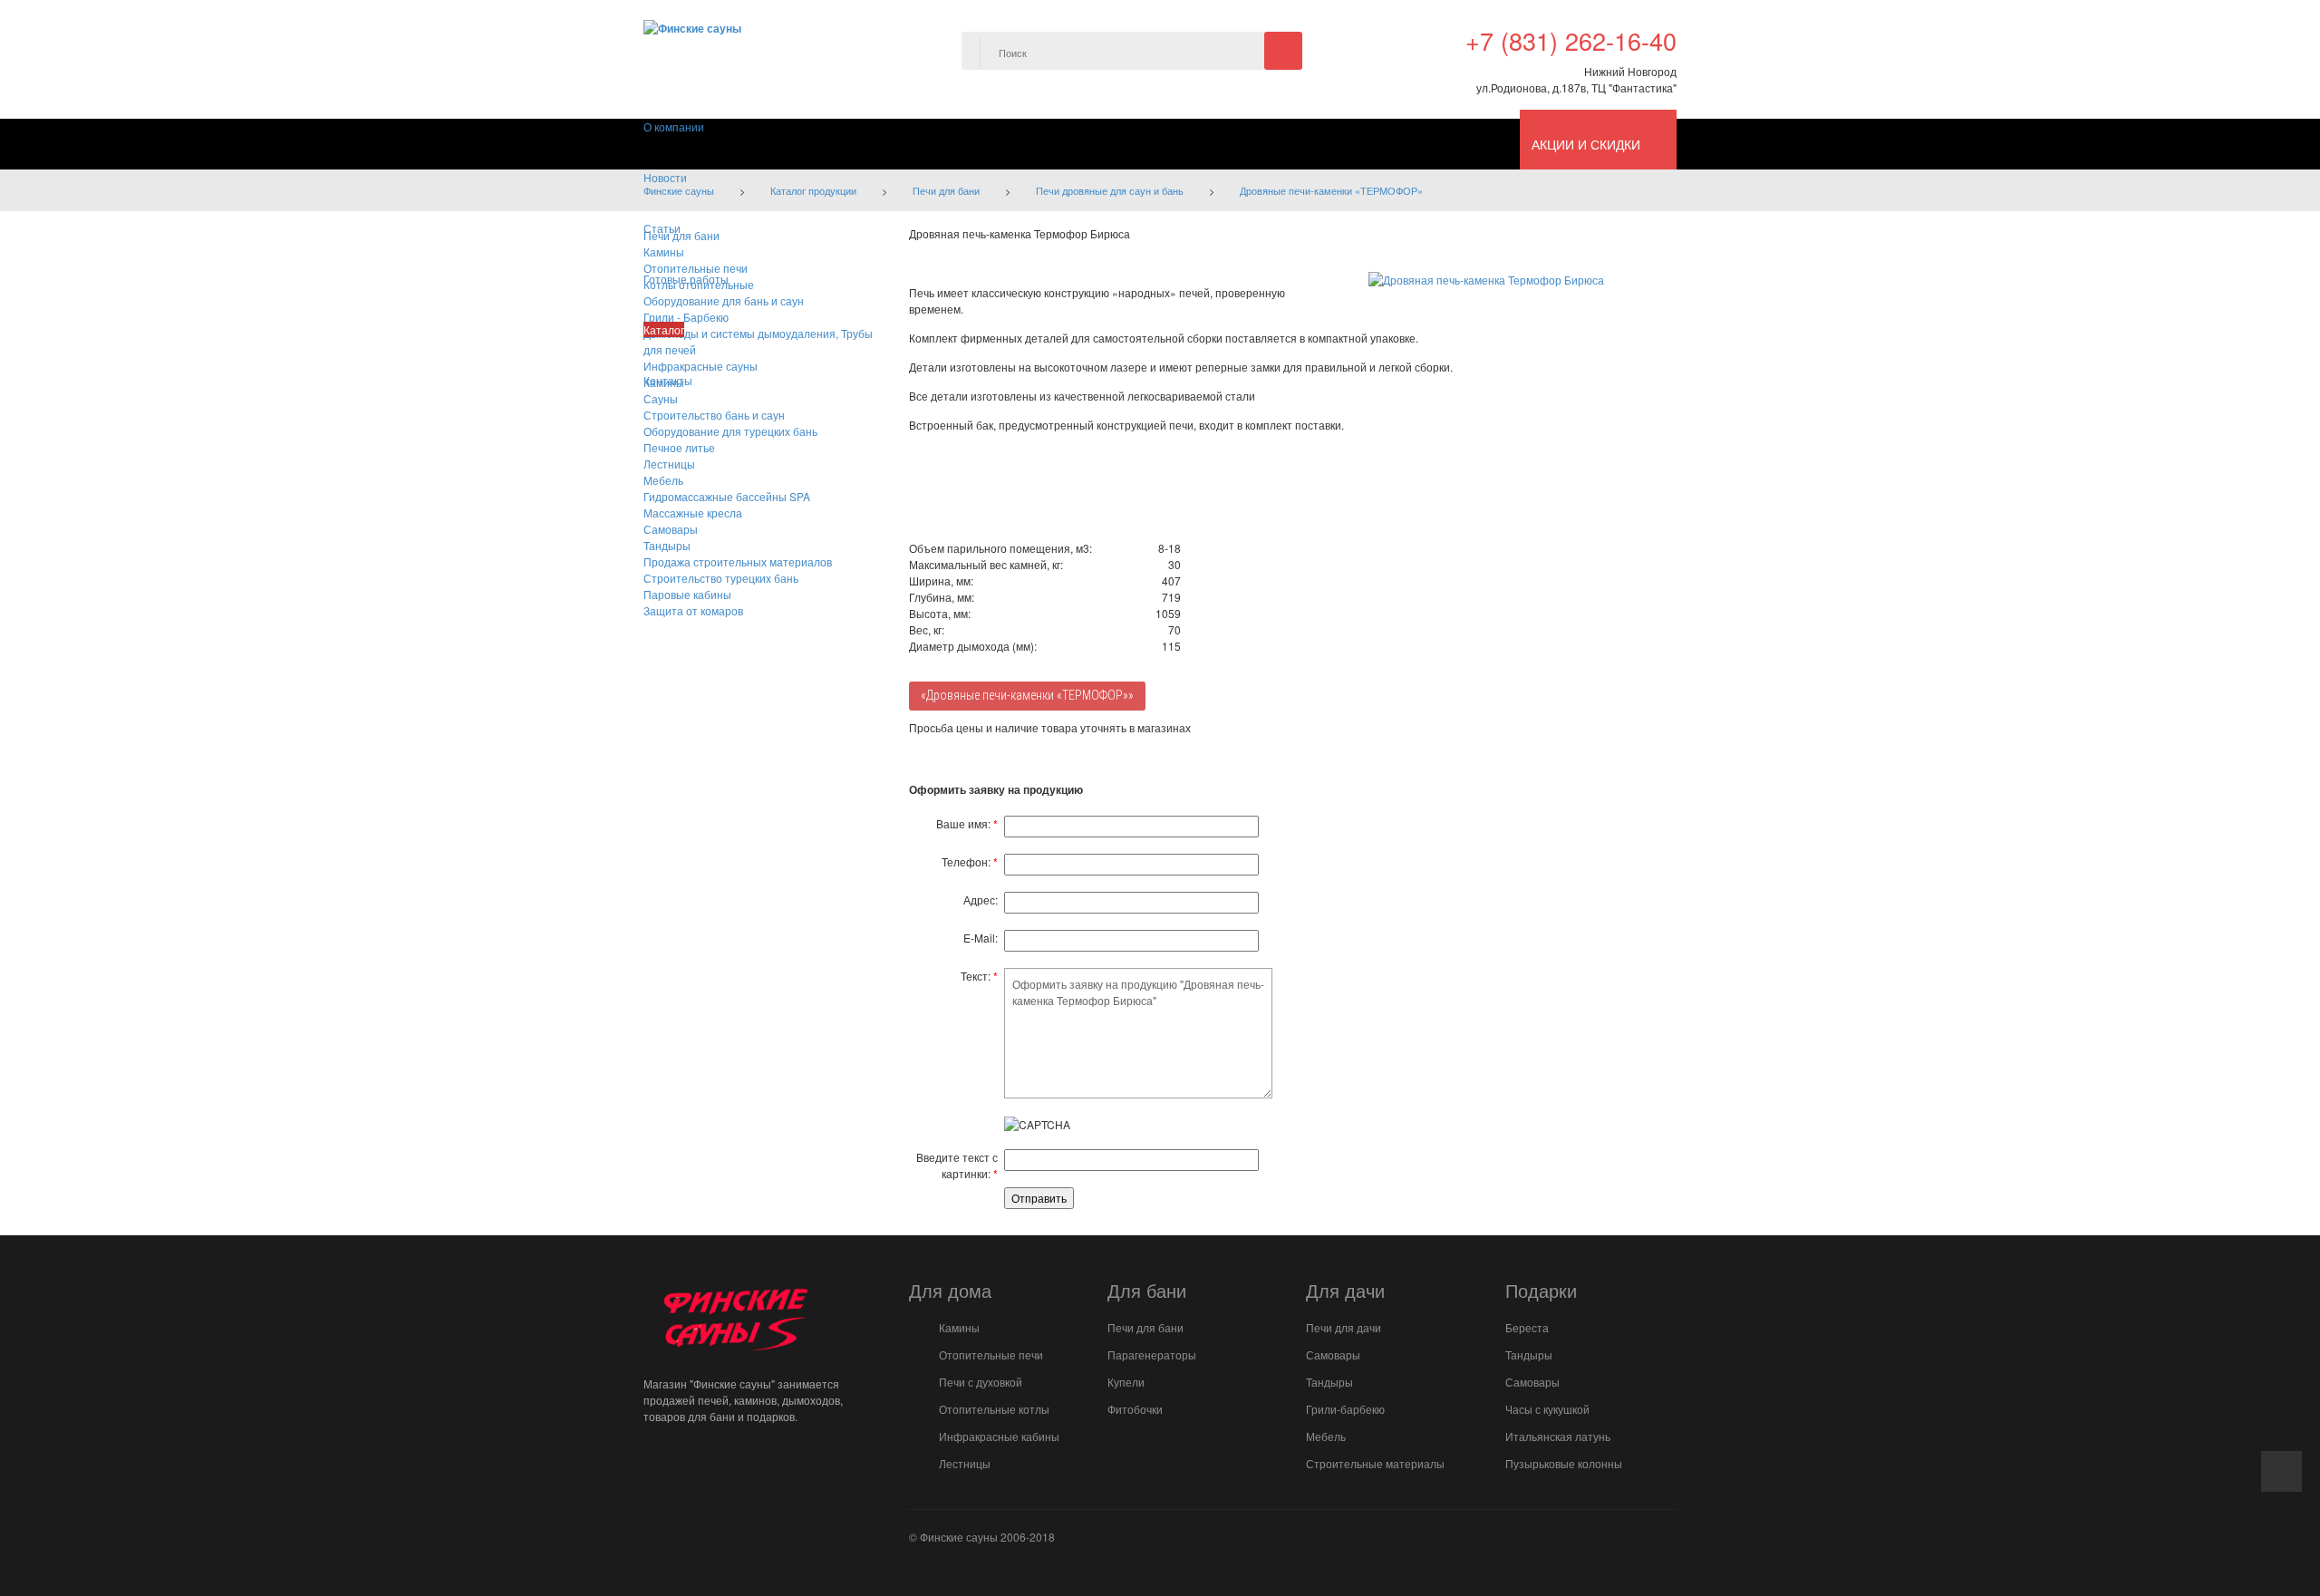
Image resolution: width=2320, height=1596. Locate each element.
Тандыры (1329, 1382)
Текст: (979, 976)
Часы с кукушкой (1547, 1409)
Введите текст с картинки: (957, 1165)
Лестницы (965, 1463)
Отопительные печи (991, 1354)
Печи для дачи (1344, 1327)
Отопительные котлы (994, 1409)
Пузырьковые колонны (1564, 1463)
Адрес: (981, 900)
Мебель (1326, 1436)
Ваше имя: (967, 823)
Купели (1126, 1382)
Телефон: (970, 861)
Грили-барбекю (1345, 1409)
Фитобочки (1135, 1409)
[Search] (1283, 51)
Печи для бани (1145, 1327)
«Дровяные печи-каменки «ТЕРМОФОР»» (1027, 695)
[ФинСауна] (692, 26)
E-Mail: (981, 938)
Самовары (1333, 1354)
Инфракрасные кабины (999, 1436)
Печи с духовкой (981, 1382)
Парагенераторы (1152, 1354)
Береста (1527, 1327)
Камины (959, 1327)
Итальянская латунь (1558, 1436)
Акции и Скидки (1586, 144)
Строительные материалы (1375, 1463)
